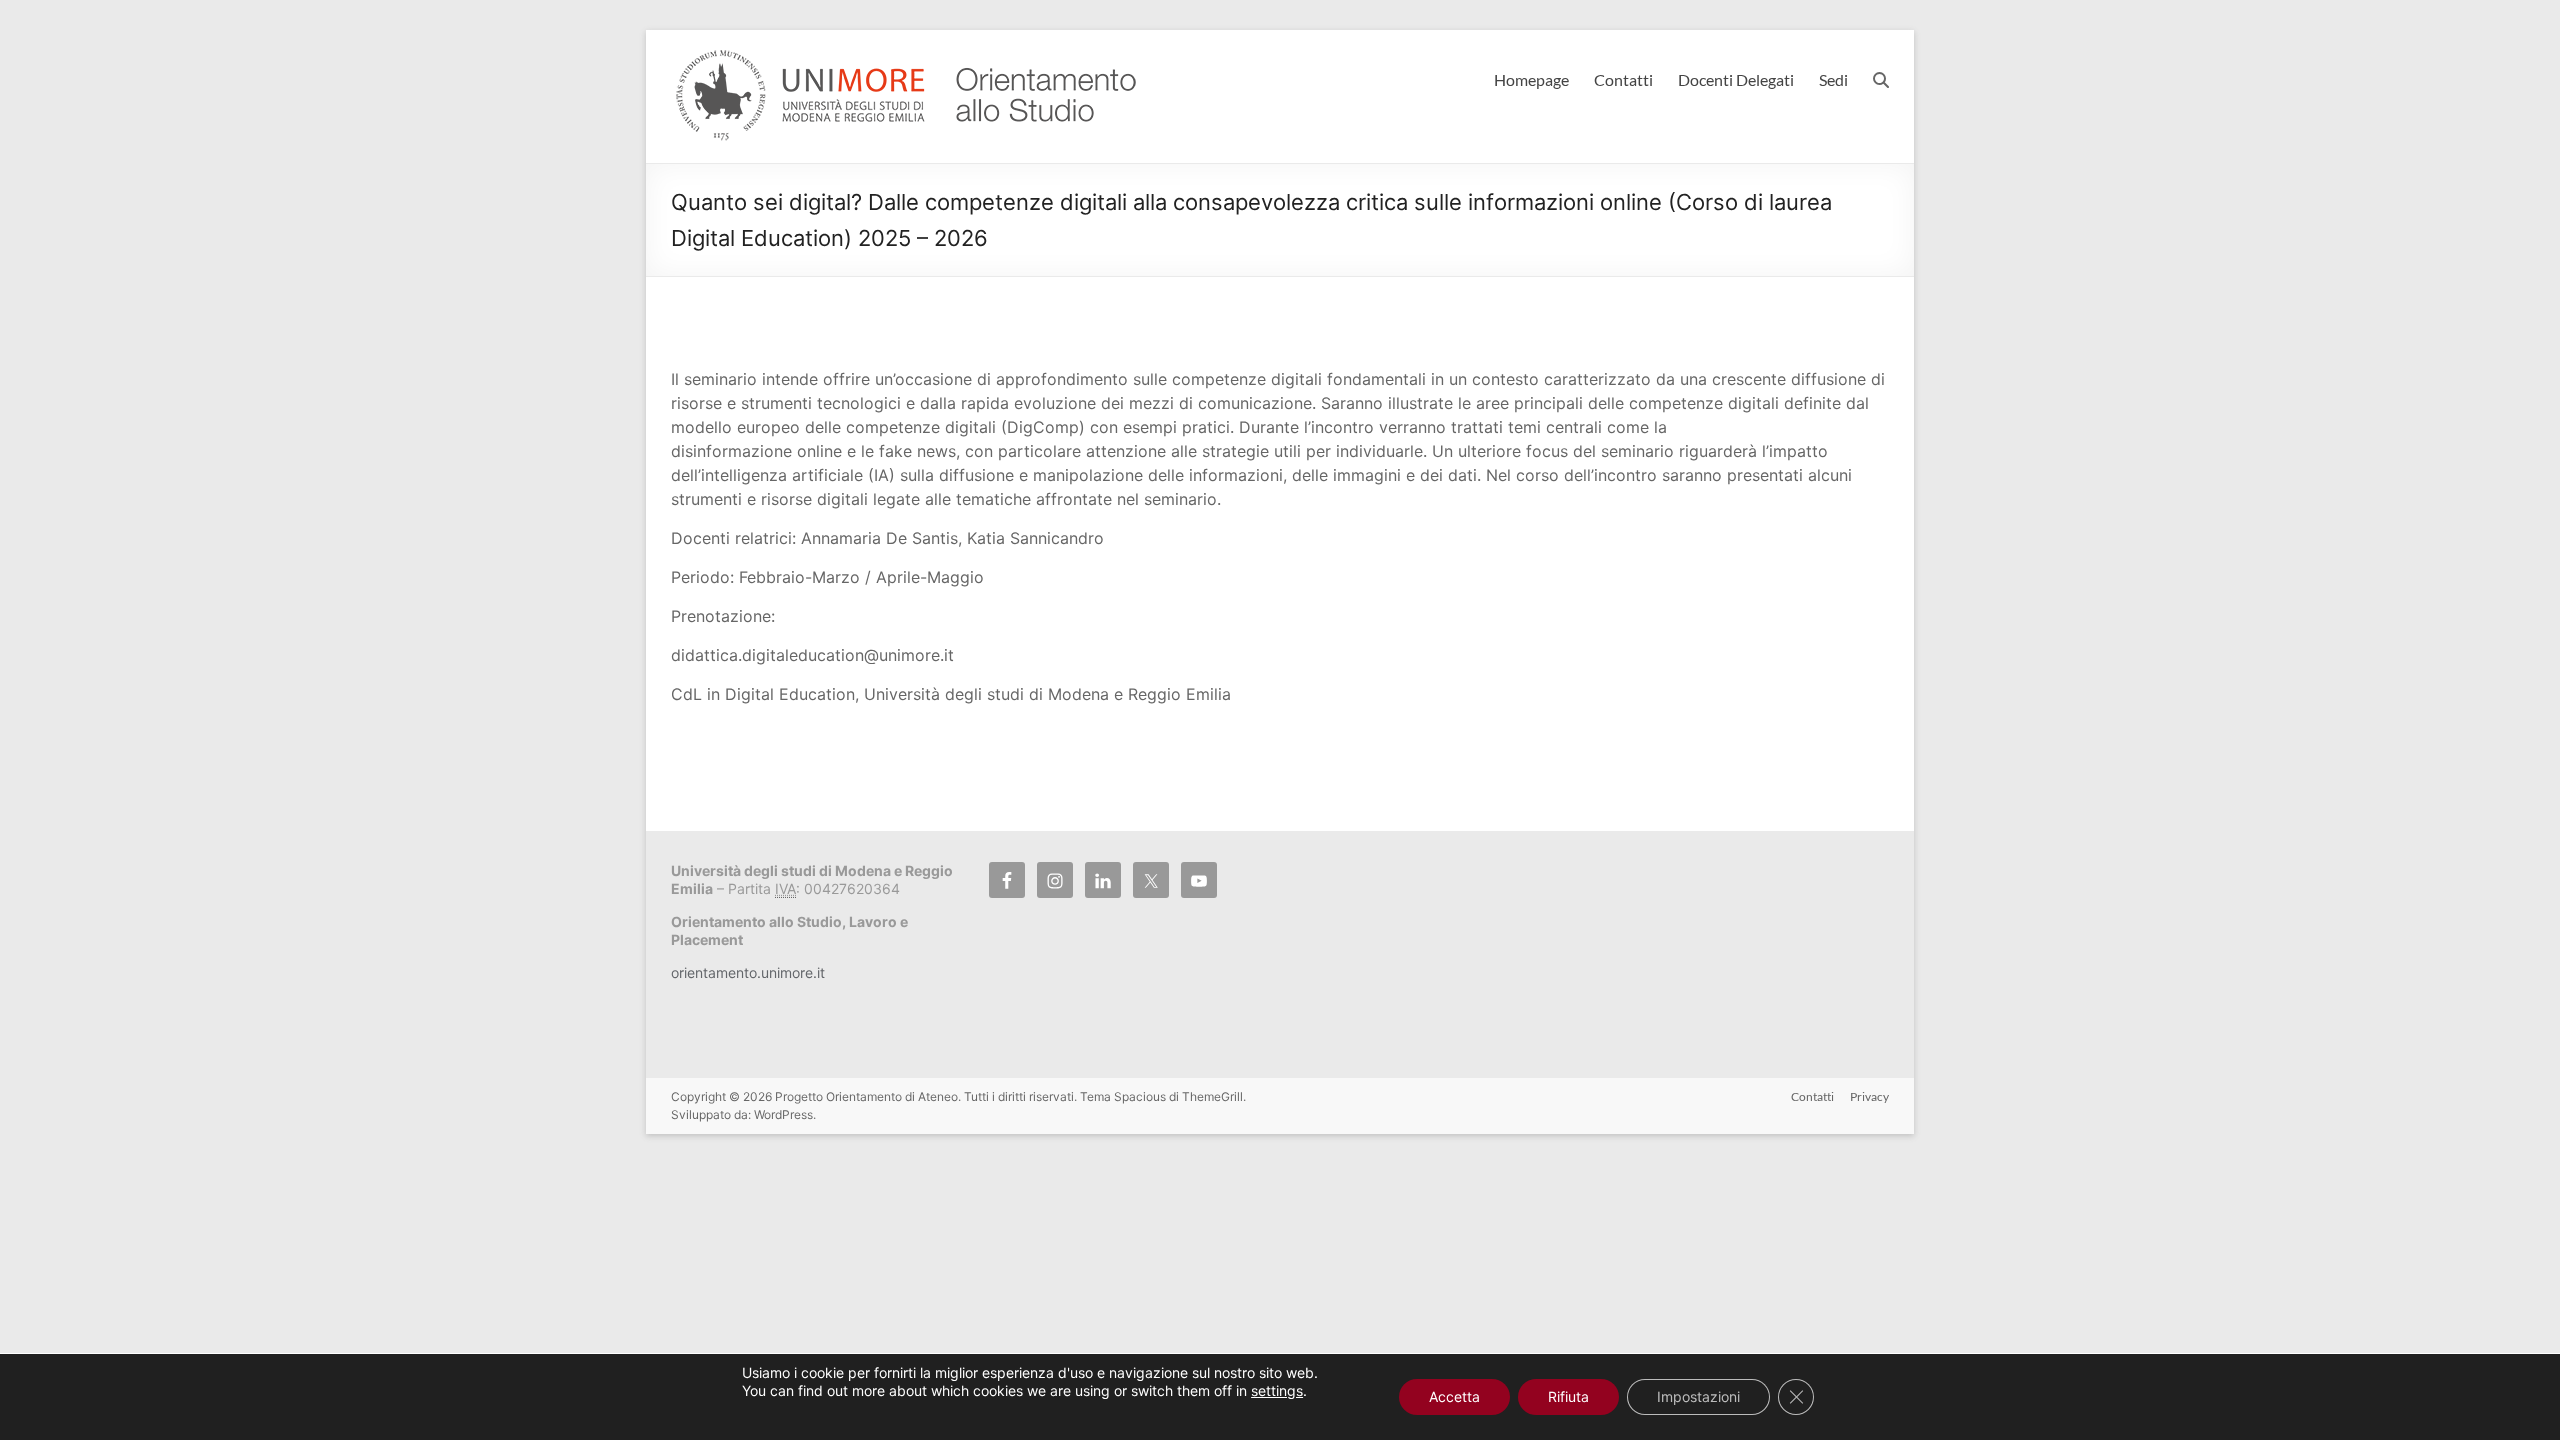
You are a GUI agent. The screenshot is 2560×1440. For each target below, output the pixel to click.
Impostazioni (1698, 1396)
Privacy (1869, 1096)
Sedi (1833, 79)
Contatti (1623, 79)
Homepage (1531, 79)
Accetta (1454, 1396)
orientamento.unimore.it (748, 972)
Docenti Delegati (1736, 79)
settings (1277, 1390)
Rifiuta (1568, 1396)
